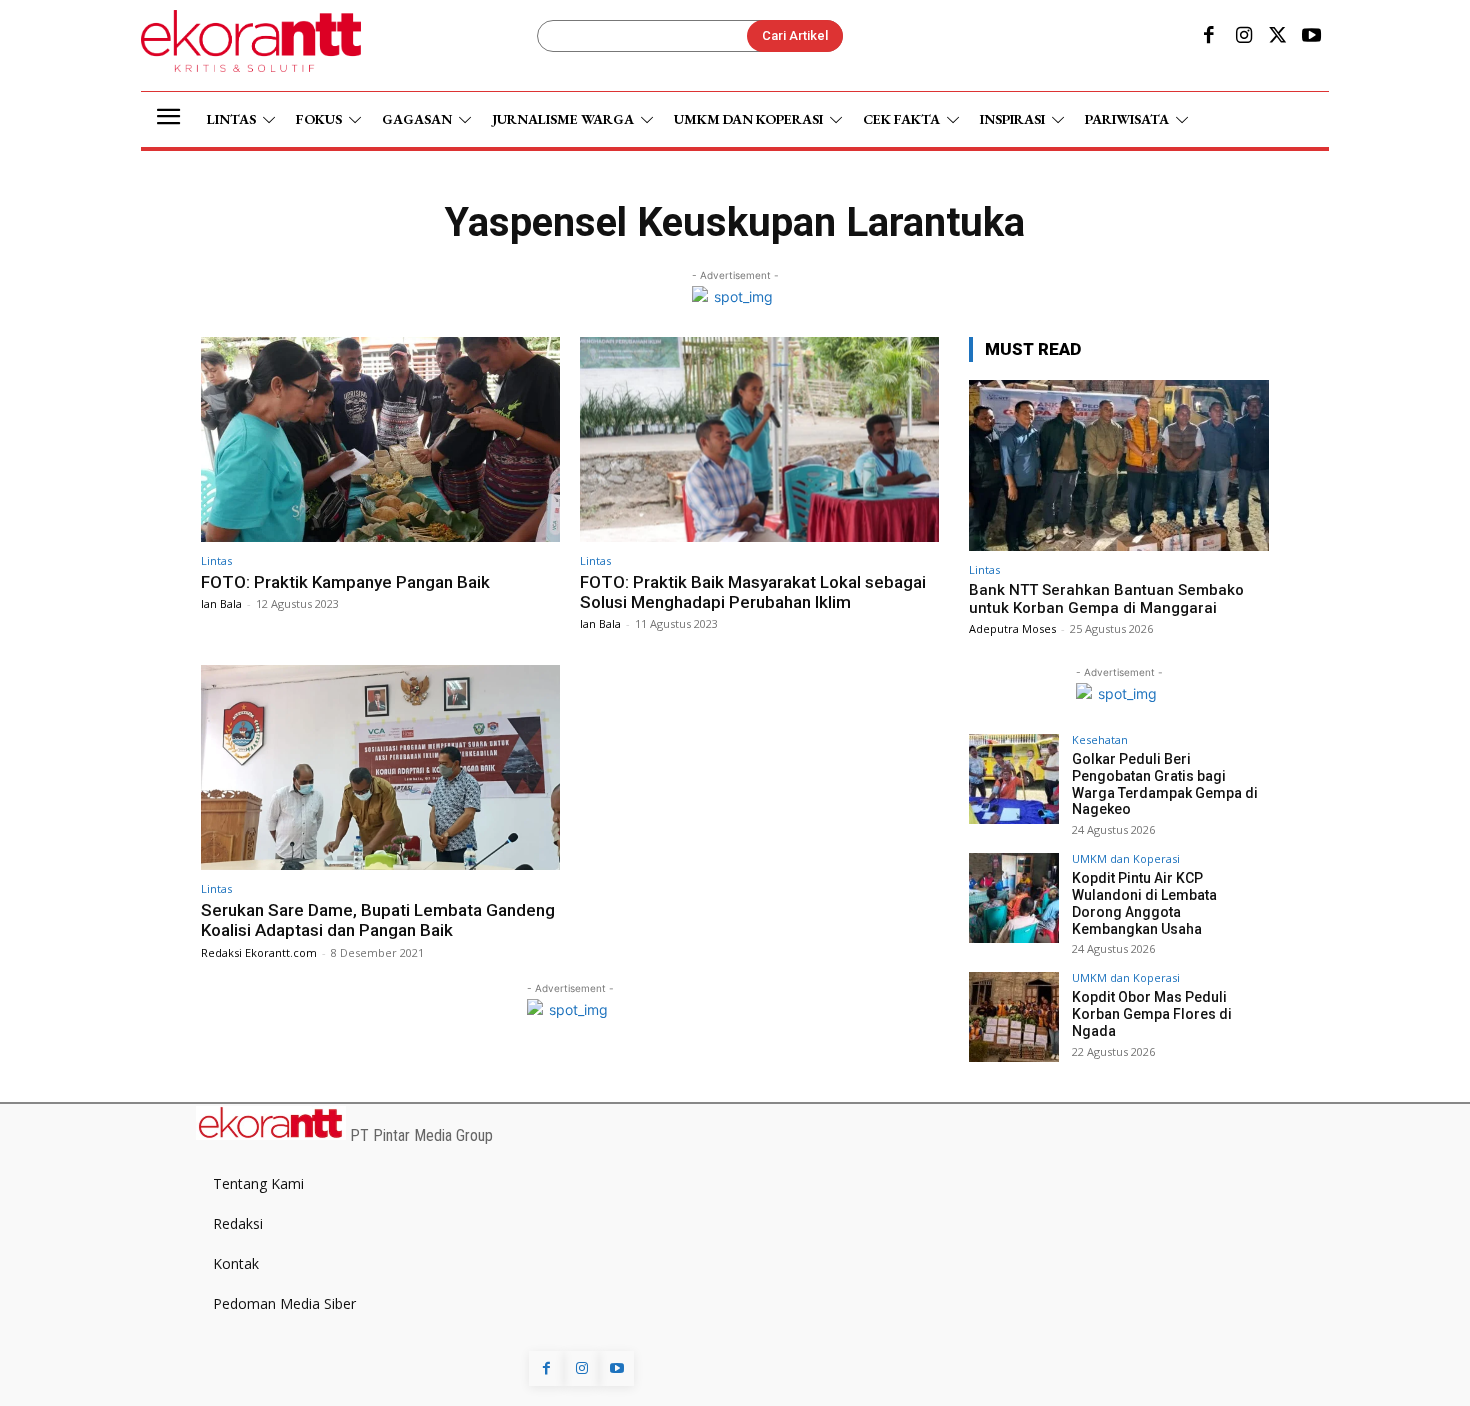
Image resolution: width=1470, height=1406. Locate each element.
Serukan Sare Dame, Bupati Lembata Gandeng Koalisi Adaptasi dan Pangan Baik (378, 920)
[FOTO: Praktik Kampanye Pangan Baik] (380, 439)
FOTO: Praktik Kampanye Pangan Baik (345, 582)
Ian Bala (221, 603)
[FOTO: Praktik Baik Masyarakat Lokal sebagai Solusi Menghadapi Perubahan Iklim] (759, 439)
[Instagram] (1243, 37)
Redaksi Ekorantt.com (259, 952)
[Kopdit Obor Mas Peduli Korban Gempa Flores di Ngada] (1014, 1017)
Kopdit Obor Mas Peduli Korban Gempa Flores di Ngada (1152, 1014)
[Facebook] (1209, 37)
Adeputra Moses (1012, 628)
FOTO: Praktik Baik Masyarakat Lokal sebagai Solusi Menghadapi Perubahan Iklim (753, 592)
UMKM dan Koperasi (1126, 858)
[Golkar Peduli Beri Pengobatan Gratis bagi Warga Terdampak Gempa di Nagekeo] (1014, 779)
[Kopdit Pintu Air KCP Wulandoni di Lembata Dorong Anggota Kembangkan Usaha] (1014, 898)
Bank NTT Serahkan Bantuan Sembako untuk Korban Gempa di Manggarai (1106, 599)
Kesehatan (1100, 739)
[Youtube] (1312, 37)
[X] (1278, 37)
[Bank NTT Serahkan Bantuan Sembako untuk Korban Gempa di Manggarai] (1119, 465)
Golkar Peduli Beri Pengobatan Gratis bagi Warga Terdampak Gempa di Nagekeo (1165, 784)
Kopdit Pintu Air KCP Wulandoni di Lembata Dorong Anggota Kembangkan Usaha (1144, 903)
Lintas (216, 560)
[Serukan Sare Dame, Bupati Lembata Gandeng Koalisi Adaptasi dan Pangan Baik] (380, 767)
